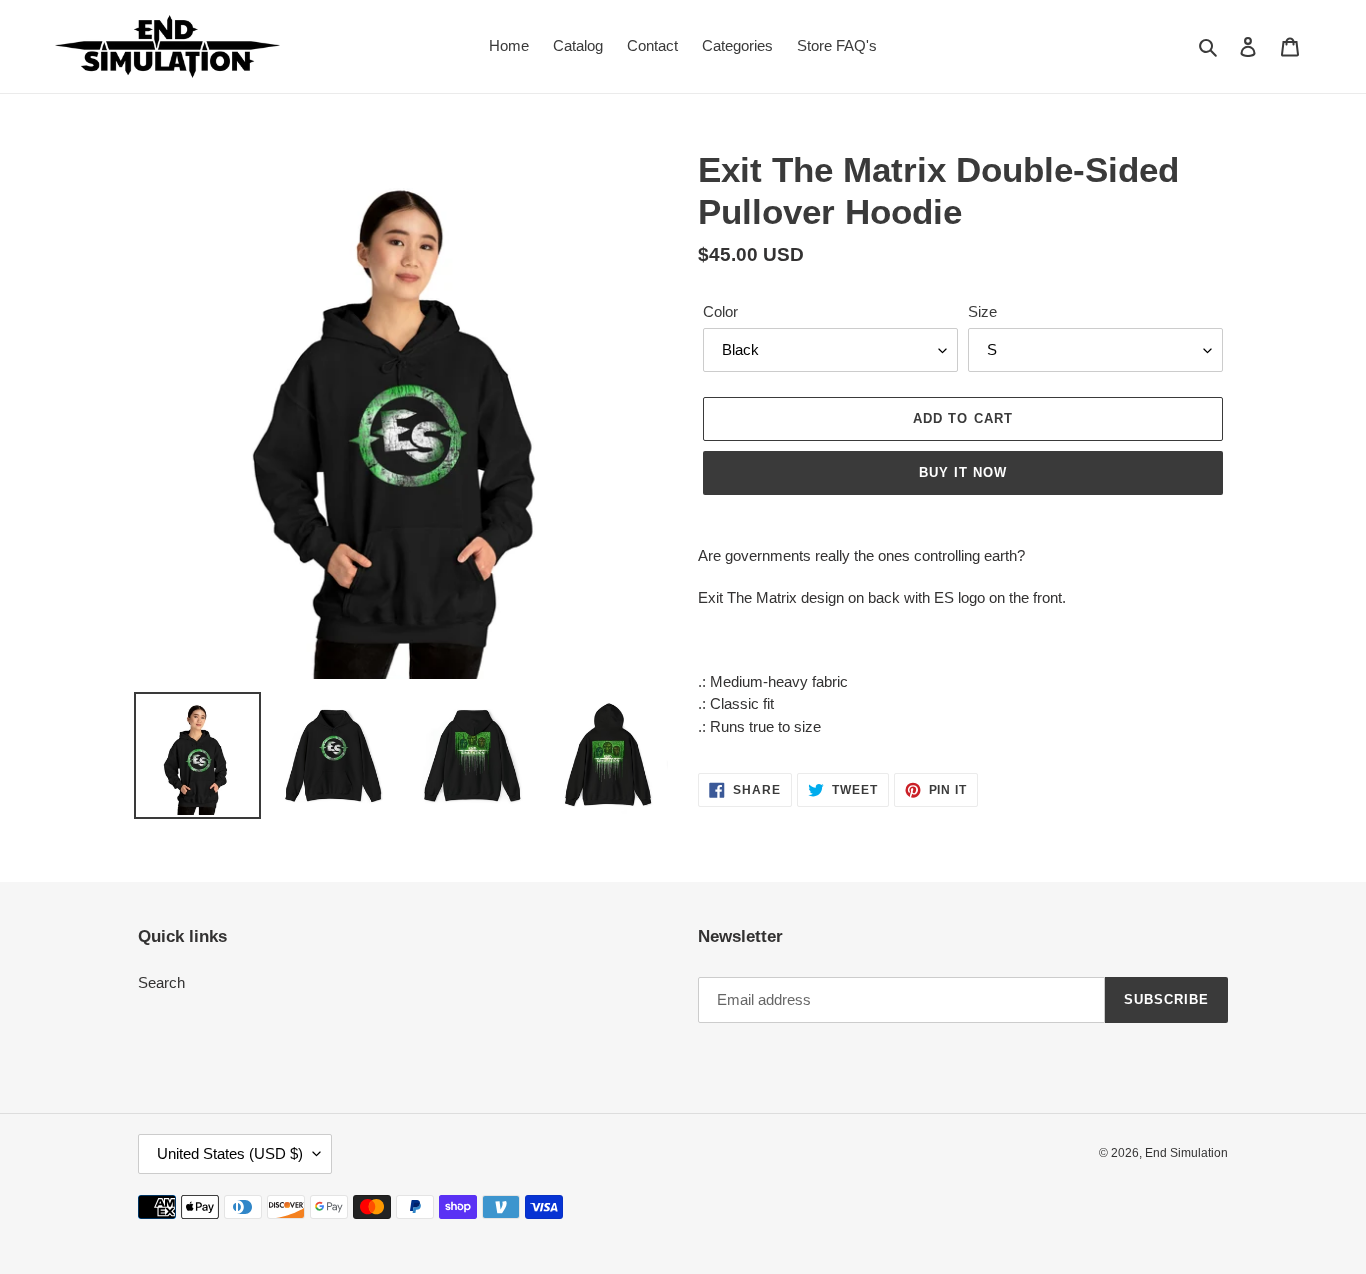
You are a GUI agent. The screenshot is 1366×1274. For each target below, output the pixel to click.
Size (982, 311)
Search (161, 982)
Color (720, 311)
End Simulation (1186, 1153)
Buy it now (963, 472)
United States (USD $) (230, 1153)
